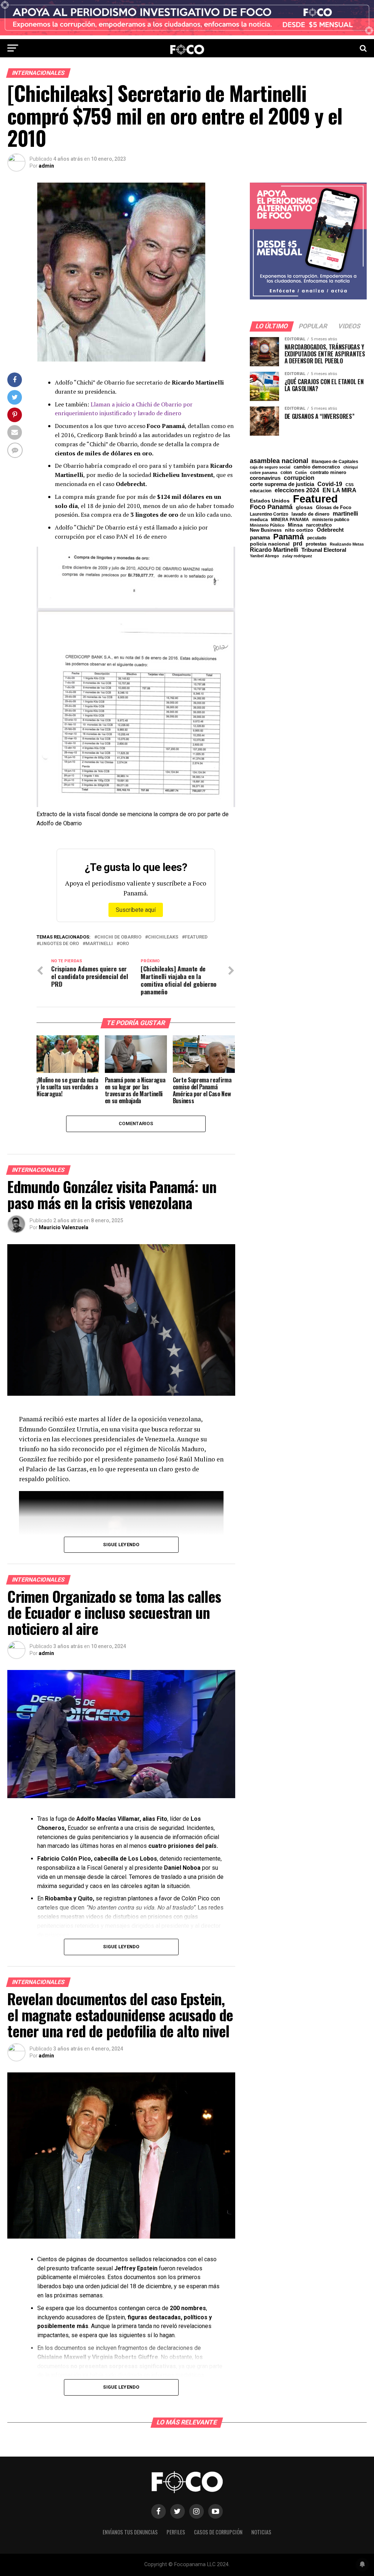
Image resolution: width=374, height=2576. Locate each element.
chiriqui (351, 467)
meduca (259, 520)
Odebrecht (330, 530)
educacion (261, 491)
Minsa (295, 525)
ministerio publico (331, 520)
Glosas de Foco (334, 507)
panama (260, 537)
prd (298, 544)
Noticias (261, 2532)
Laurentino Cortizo (269, 514)
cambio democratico (317, 467)
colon (286, 473)
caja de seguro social (270, 467)
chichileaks (163, 937)
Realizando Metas (347, 544)
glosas (304, 507)
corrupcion (299, 478)
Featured (196, 937)
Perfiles (176, 2532)
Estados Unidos (270, 501)
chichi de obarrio (119, 937)
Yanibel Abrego (264, 556)
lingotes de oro (59, 944)
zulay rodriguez (297, 556)
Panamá (289, 537)
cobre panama (264, 473)
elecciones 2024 (297, 490)
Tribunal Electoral (324, 550)
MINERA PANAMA (290, 520)
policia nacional (270, 544)
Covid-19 (330, 484)
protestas (316, 544)
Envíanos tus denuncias (130, 2532)
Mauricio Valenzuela (64, 1227)
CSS (350, 485)
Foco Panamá (271, 507)
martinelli (99, 944)
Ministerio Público (267, 525)
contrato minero (328, 473)
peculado (317, 538)
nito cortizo (299, 530)
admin (46, 166)
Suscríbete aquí (136, 910)
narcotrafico (319, 525)
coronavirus (265, 478)
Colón (301, 473)
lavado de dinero (310, 514)
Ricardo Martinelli (274, 550)
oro (124, 944)
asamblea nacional (279, 461)
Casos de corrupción (218, 2532)
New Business (266, 530)
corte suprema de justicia (282, 484)
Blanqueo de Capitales (335, 462)
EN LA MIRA (339, 490)
